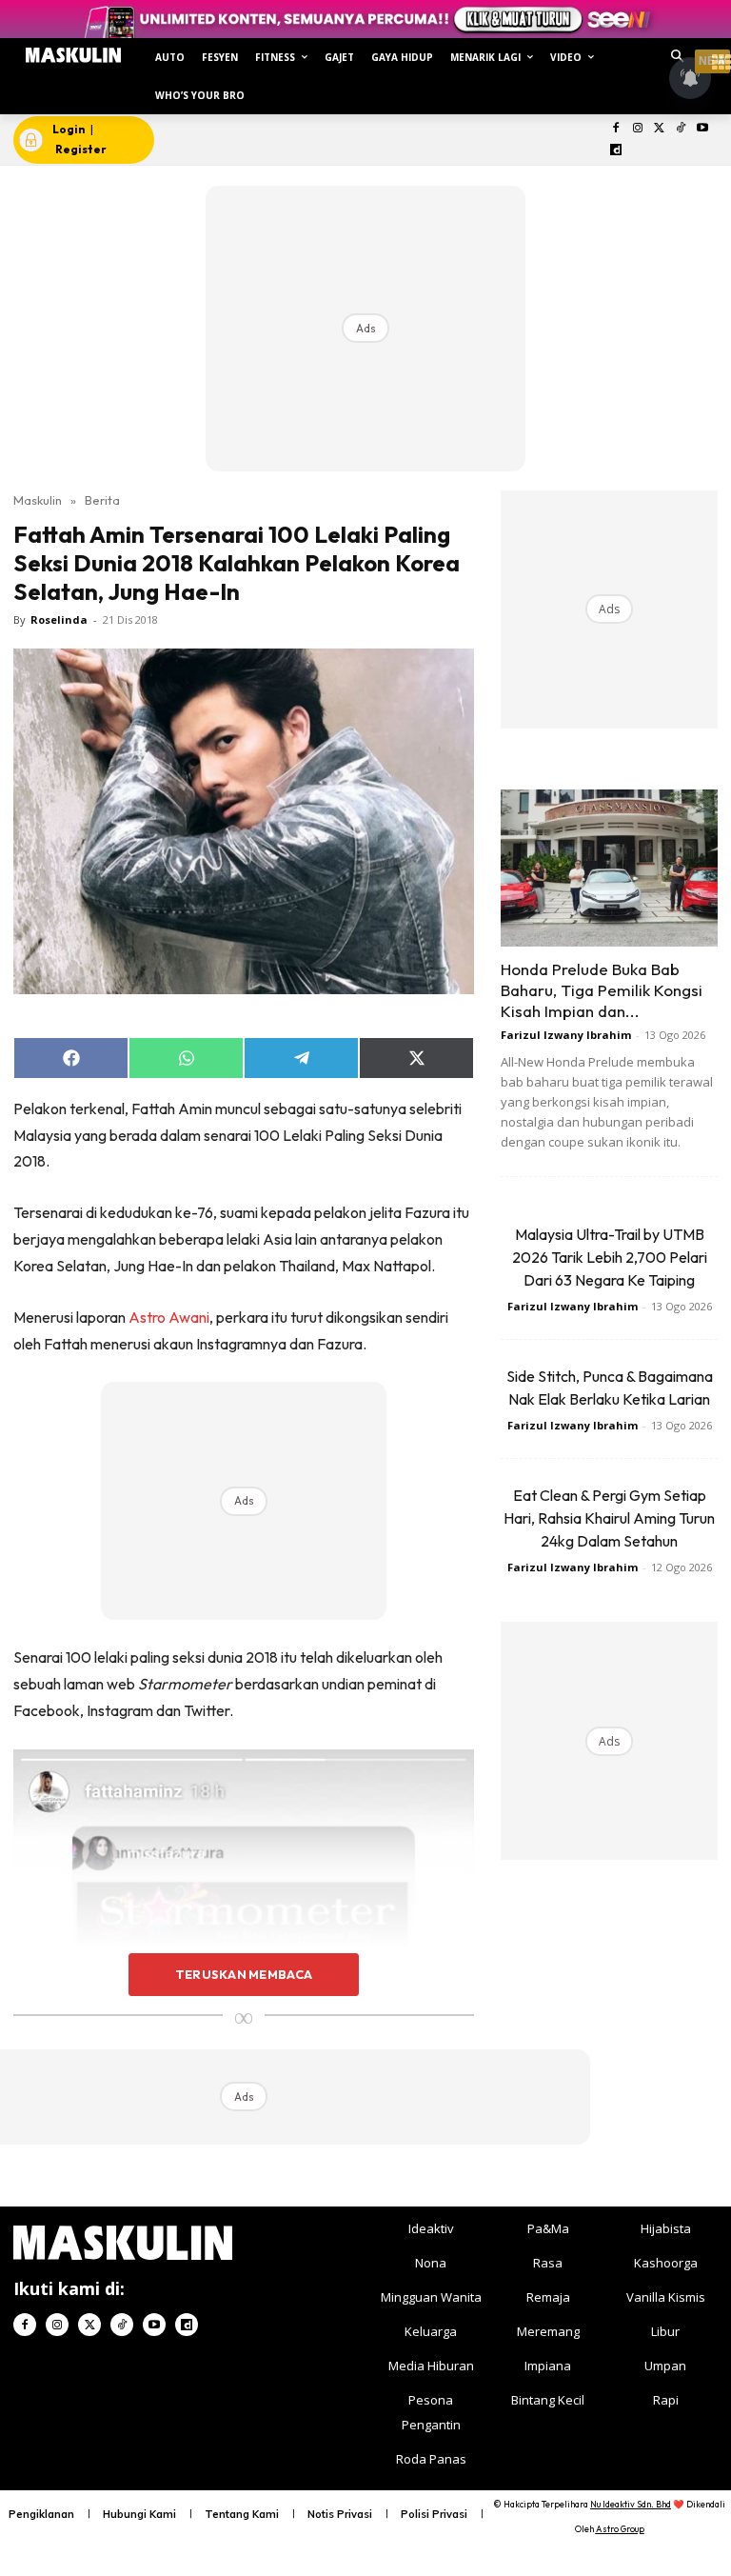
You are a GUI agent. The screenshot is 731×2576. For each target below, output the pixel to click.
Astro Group (620, 2529)
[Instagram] (637, 129)
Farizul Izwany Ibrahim (566, 1035)
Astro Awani (169, 1317)
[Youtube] (703, 129)
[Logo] (73, 55)
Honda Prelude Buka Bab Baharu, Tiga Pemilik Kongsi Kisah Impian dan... (602, 990)
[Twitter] (659, 129)
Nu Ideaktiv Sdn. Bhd (631, 2504)
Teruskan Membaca (244, 1974)
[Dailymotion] (616, 151)
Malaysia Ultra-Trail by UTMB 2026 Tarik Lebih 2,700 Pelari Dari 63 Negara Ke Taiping (610, 1257)
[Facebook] (616, 129)
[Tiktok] (681, 129)
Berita (102, 500)
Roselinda (59, 619)
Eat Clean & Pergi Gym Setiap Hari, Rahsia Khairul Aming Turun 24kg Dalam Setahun (609, 1518)
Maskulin (38, 500)
